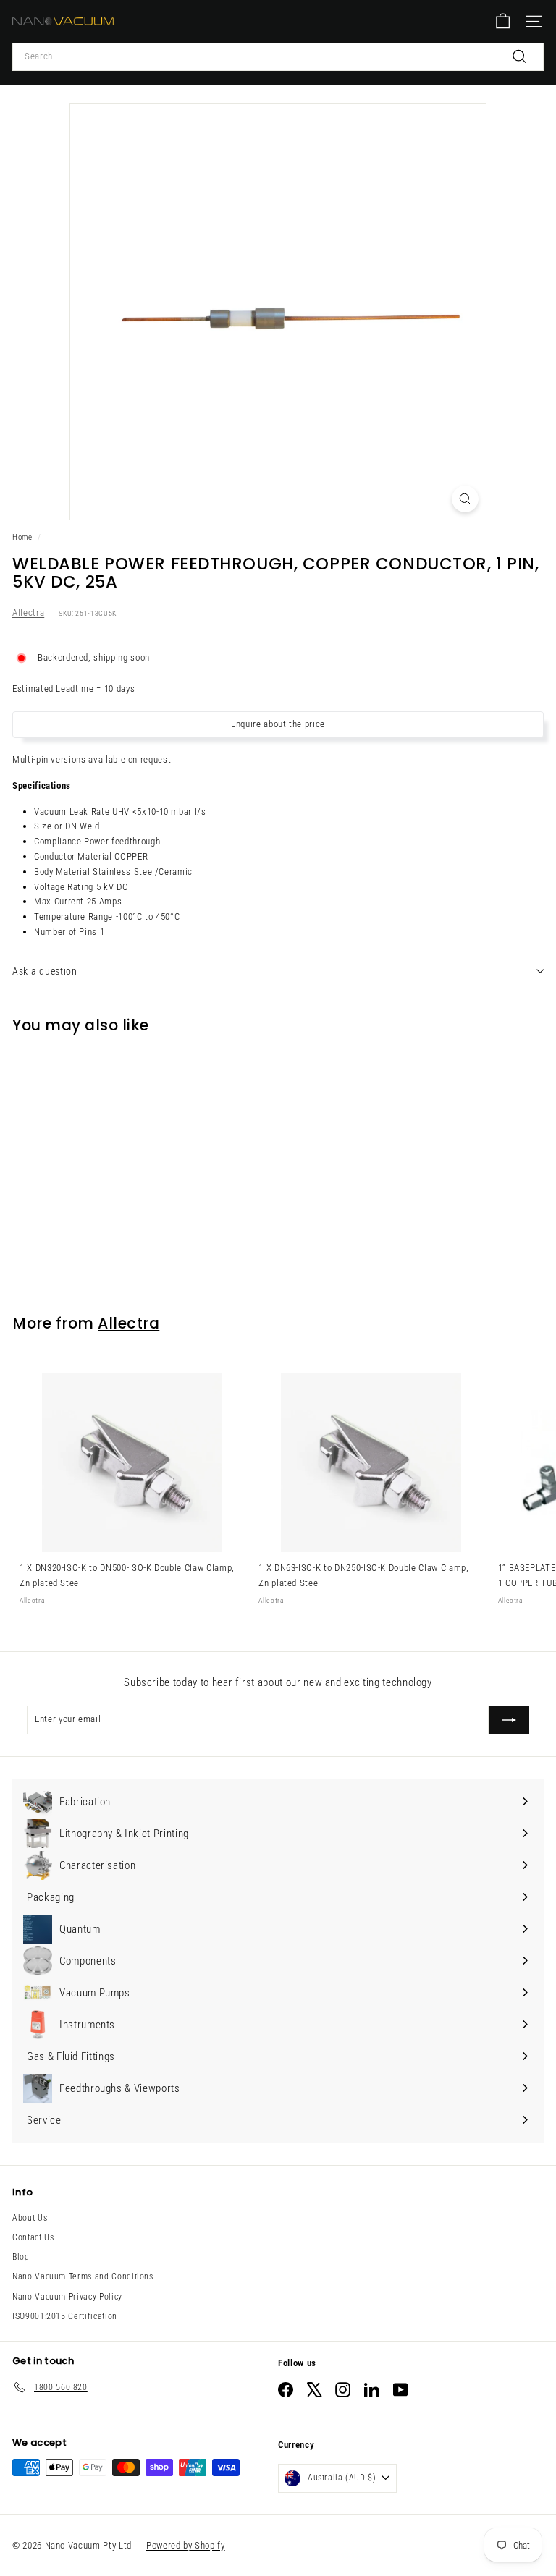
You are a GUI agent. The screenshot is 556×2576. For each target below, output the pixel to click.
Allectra (28, 613)
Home (22, 537)
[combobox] (278, 57)
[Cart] (503, 21)
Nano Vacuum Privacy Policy (67, 2297)
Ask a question (45, 971)
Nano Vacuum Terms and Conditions (83, 2276)
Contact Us (33, 2237)
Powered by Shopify (186, 2545)
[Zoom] (465, 499)
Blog (21, 2257)
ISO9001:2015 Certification (65, 2316)
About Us (30, 2218)
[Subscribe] (509, 1720)
